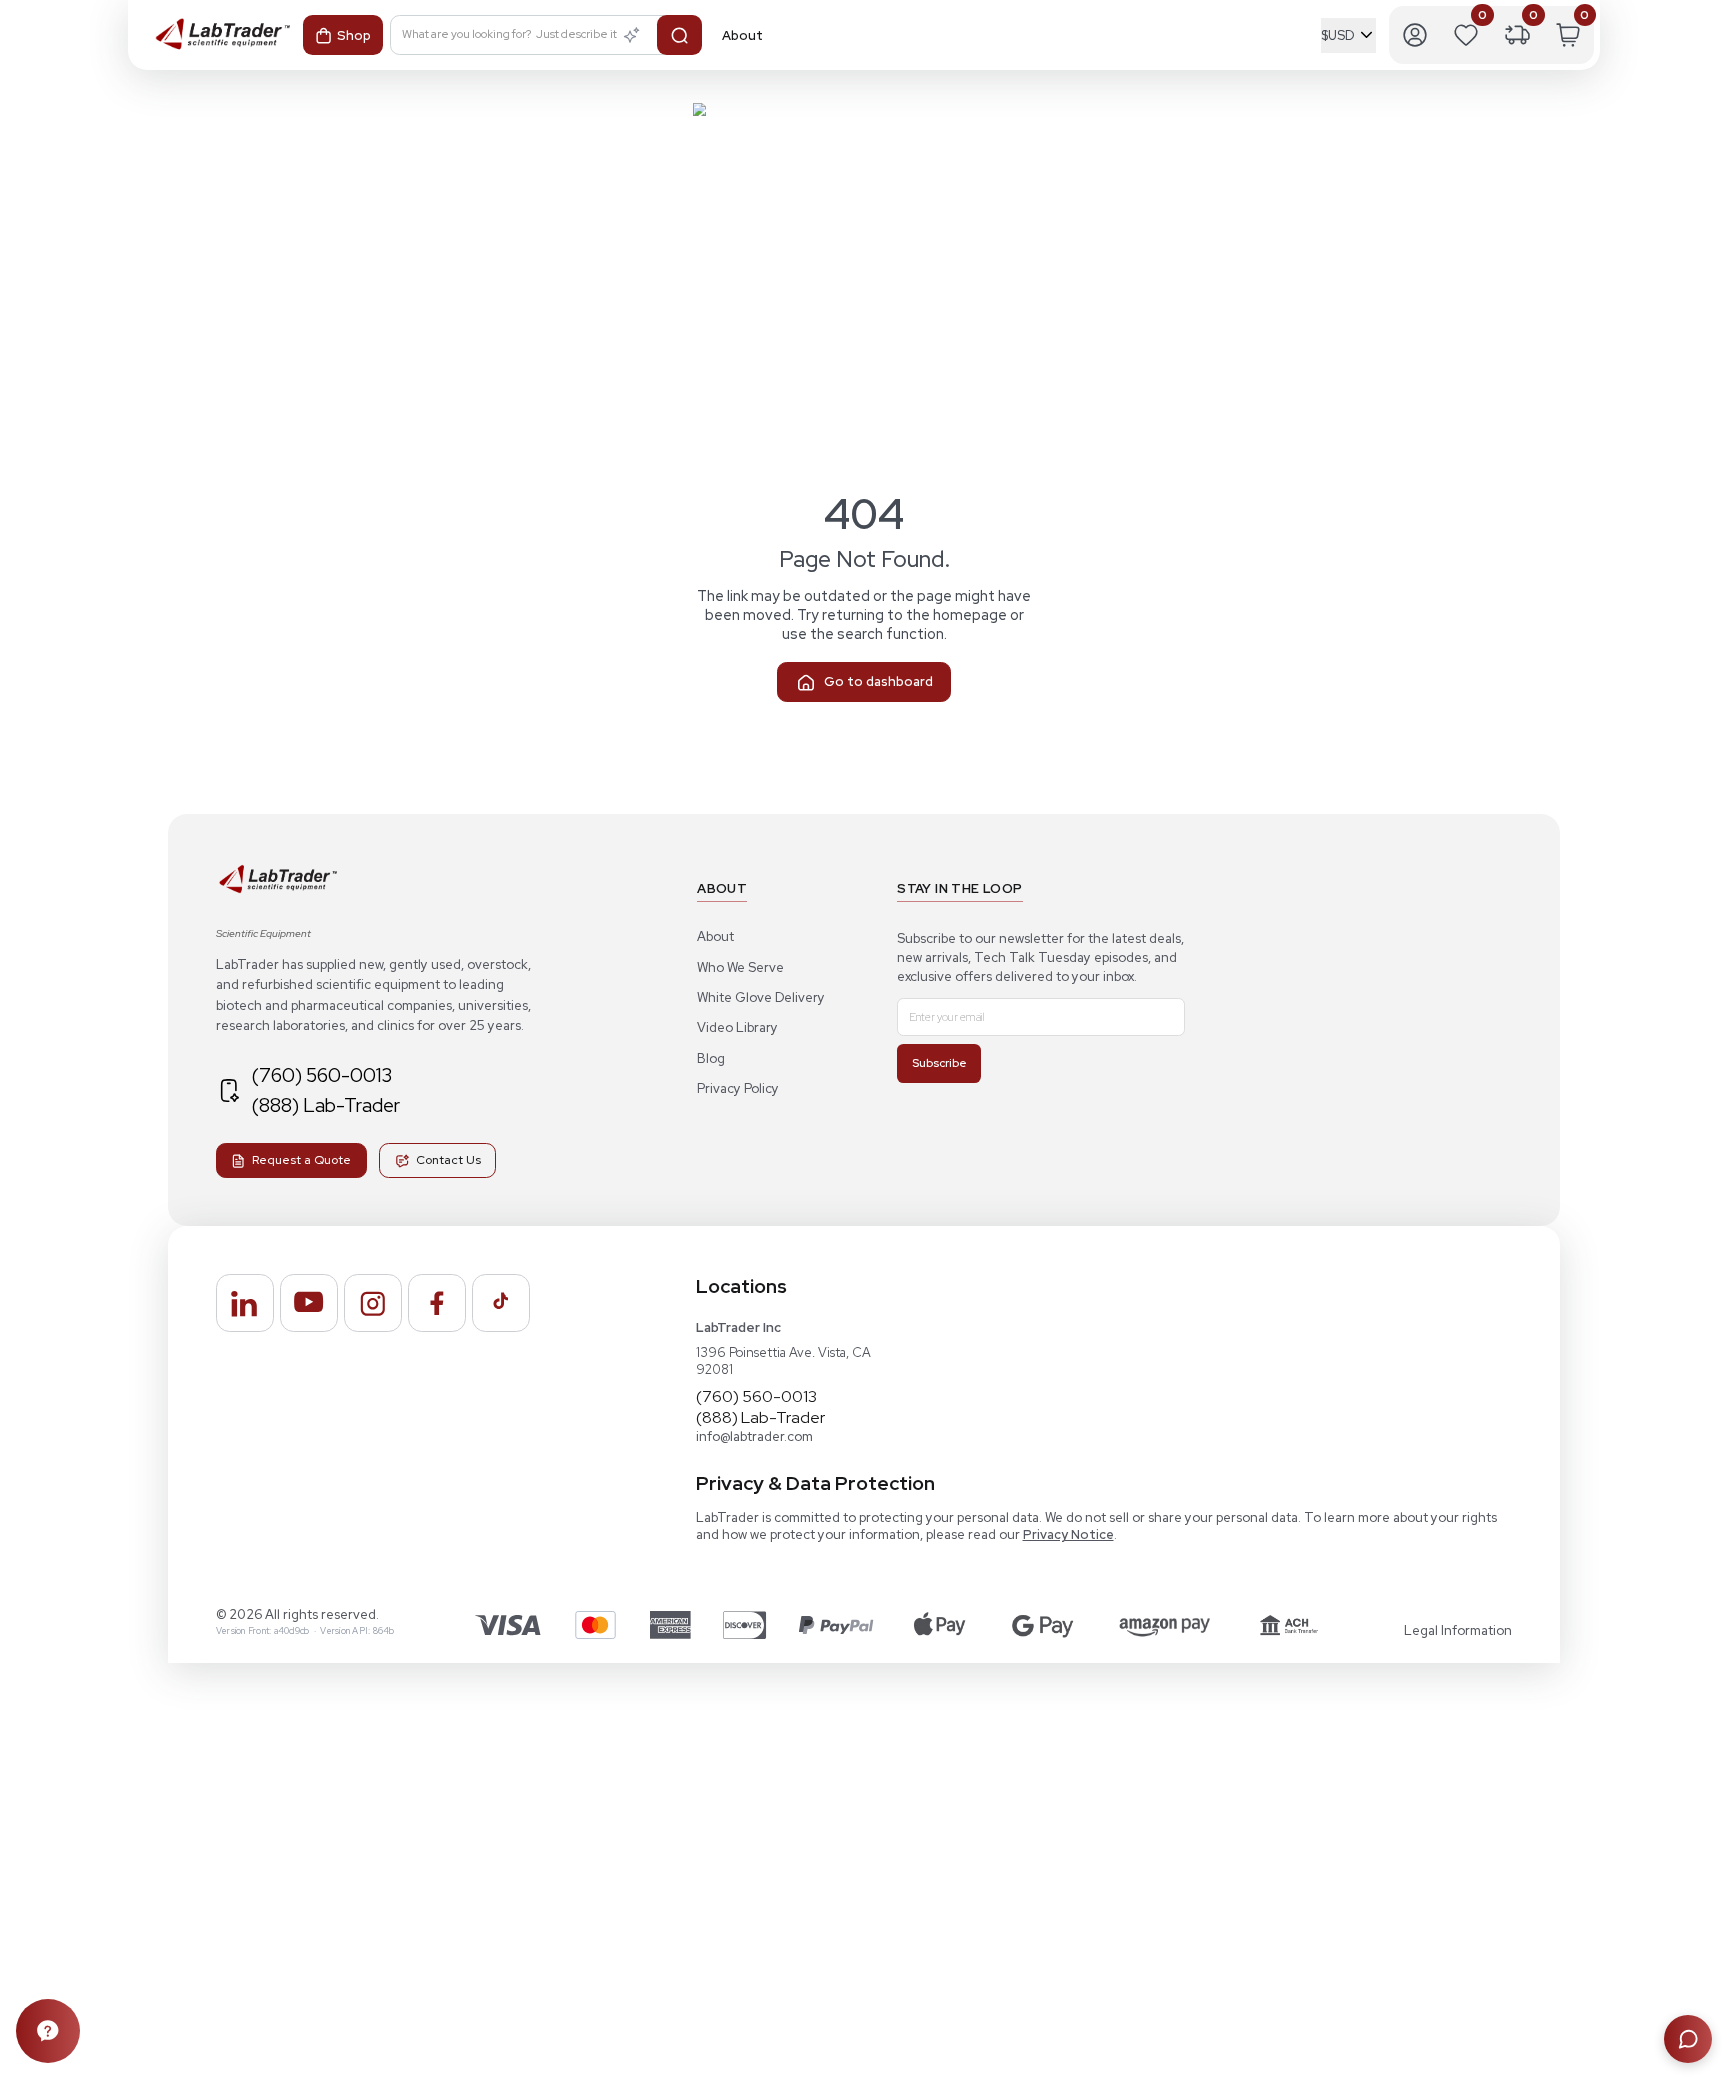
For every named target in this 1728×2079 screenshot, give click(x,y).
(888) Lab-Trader (325, 1105)
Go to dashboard (878, 681)
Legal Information (1458, 1630)
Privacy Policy (738, 1088)
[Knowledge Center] (48, 2031)
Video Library (737, 1027)
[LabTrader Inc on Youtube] (309, 1303)
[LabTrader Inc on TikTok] (501, 1303)
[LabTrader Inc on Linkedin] (245, 1303)
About (715, 936)
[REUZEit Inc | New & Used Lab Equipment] (277, 889)
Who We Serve (740, 967)
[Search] (679, 35)
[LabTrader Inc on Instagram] (373, 1303)
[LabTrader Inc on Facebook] (437, 1303)
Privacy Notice (1068, 1534)
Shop (354, 35)
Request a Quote (301, 1160)
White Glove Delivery (761, 997)
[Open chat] (1688, 2039)
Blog (711, 1058)
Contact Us (448, 1160)
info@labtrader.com (754, 1436)
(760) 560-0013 (321, 1075)
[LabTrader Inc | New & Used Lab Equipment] (212, 35)
